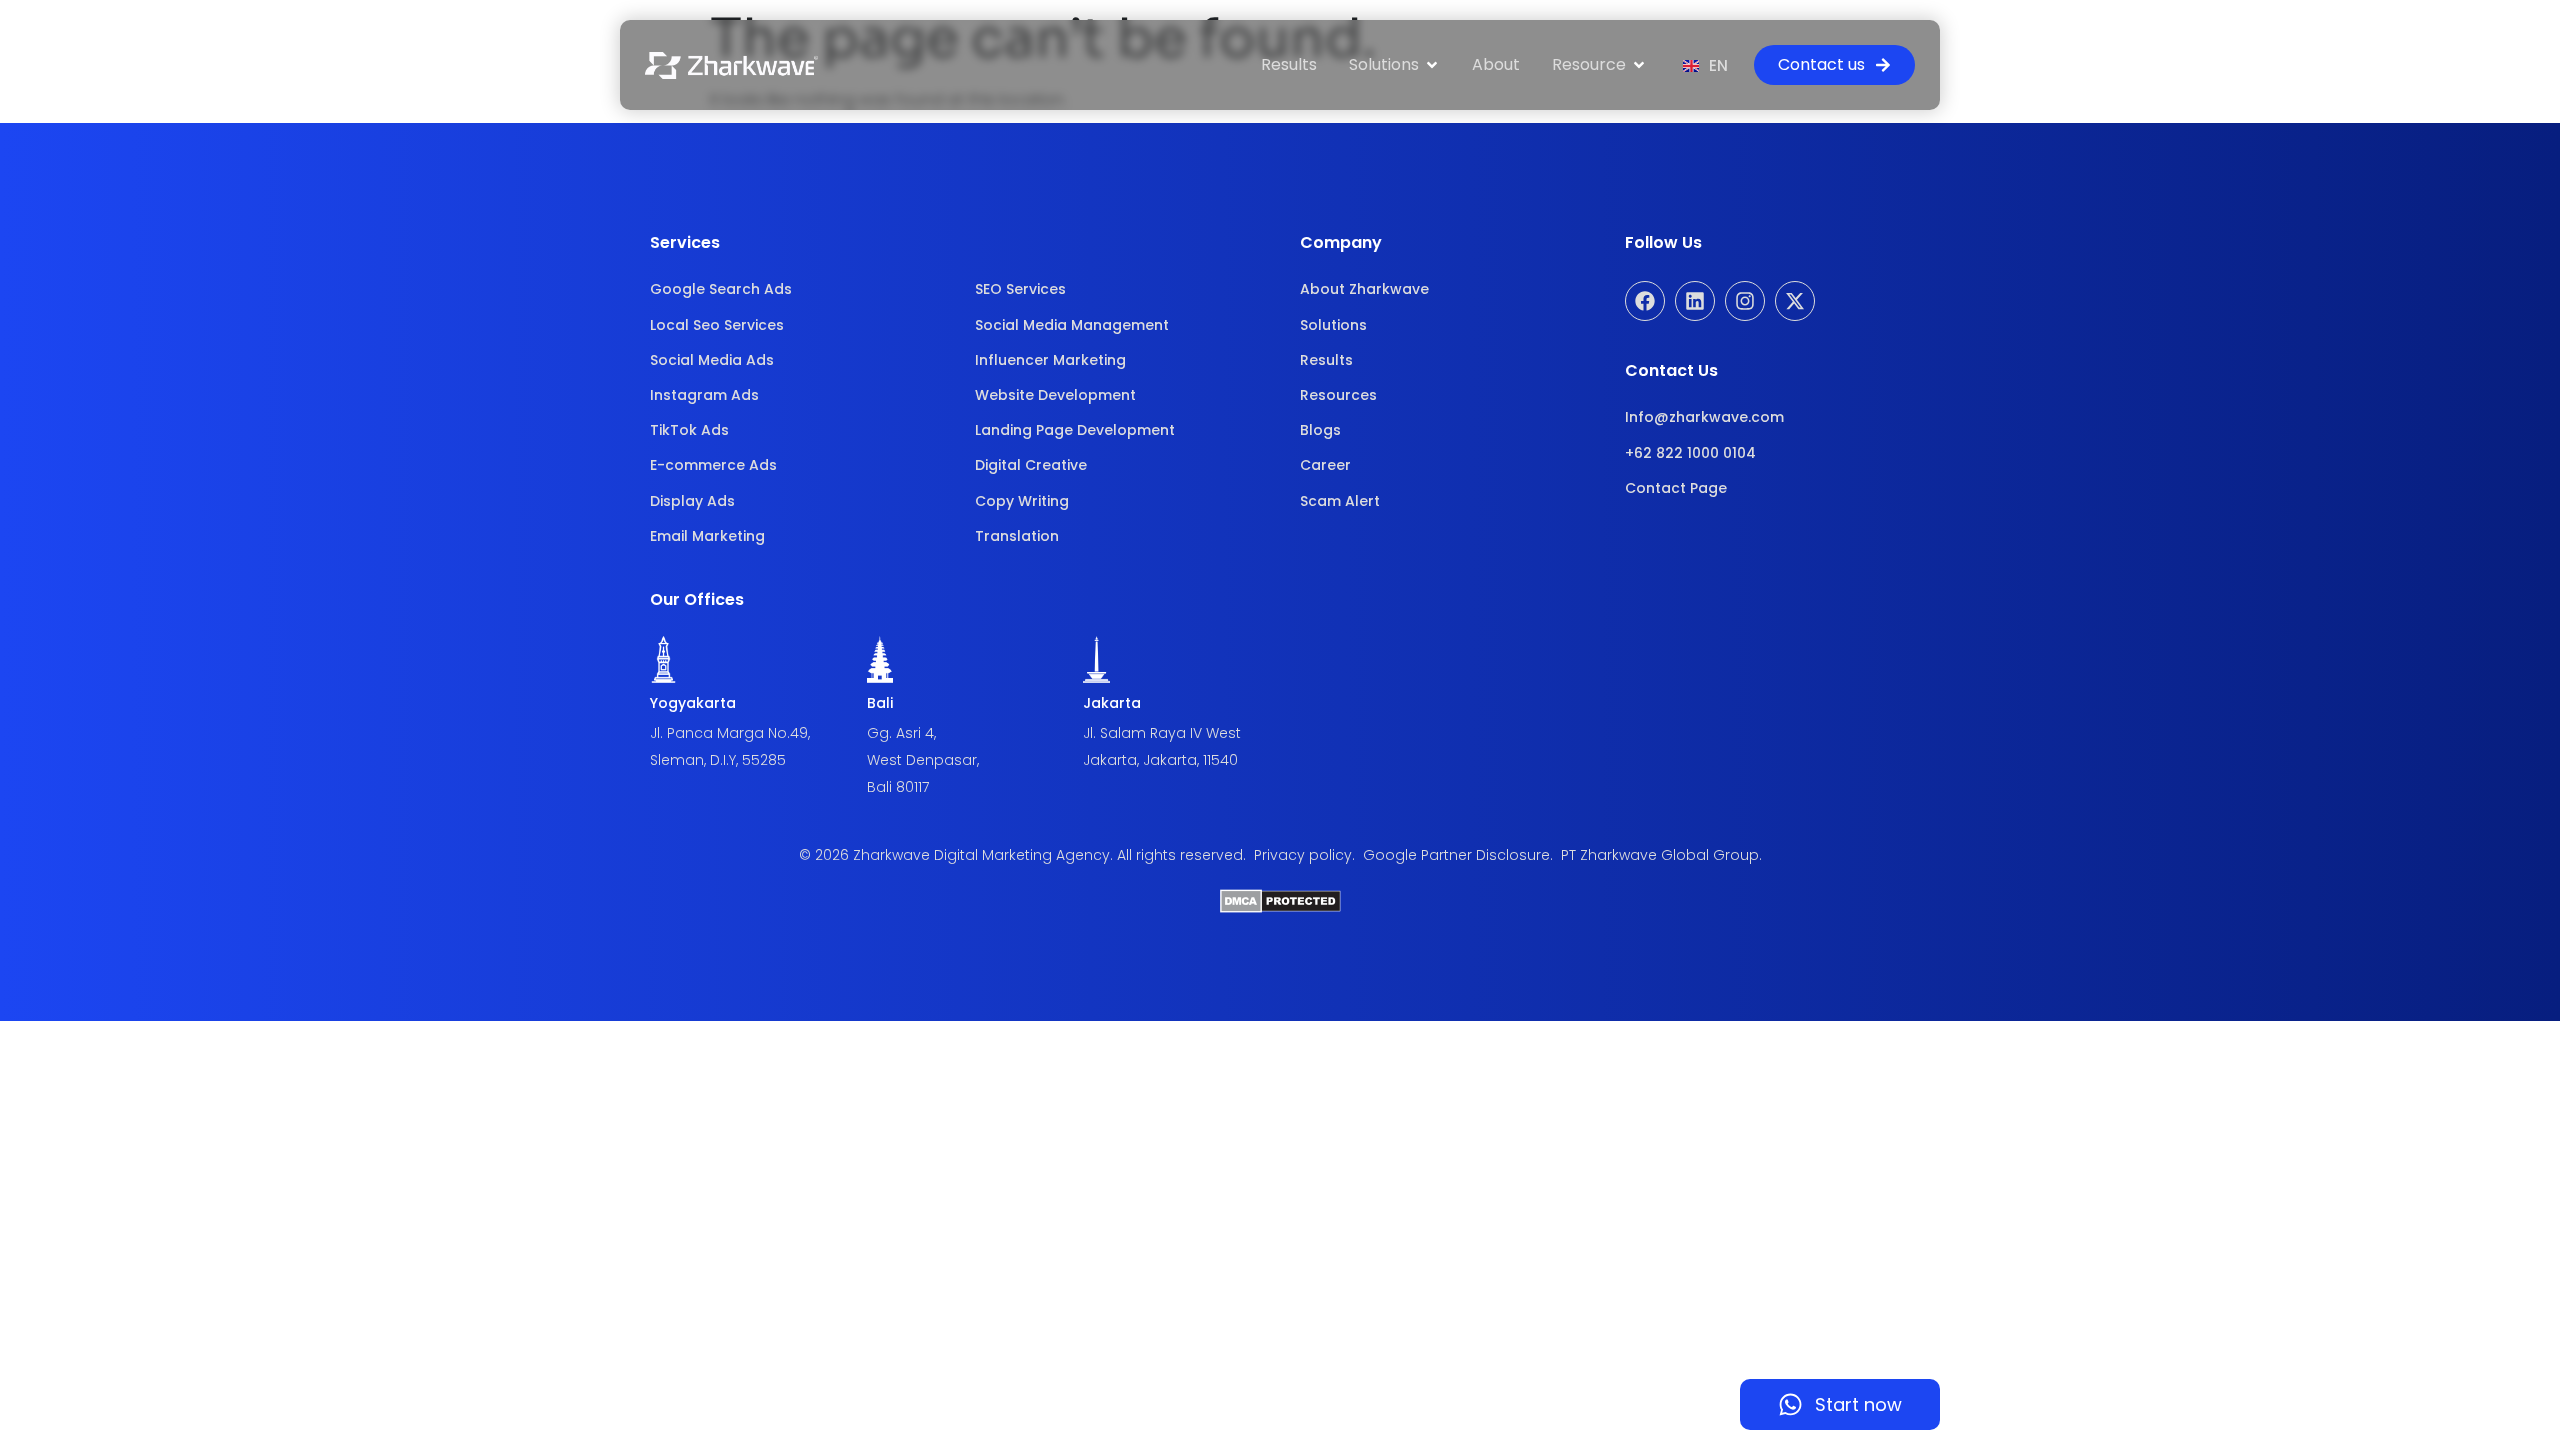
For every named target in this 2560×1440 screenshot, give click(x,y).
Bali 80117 (898, 787)
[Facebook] (1645, 301)
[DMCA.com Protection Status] (1280, 907)
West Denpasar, (923, 760)
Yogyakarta (693, 703)
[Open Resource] (1639, 65)
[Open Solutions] (1432, 65)
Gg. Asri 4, (901, 733)
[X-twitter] (1795, 301)
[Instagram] (1745, 301)
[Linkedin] (1695, 301)
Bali (880, 703)
